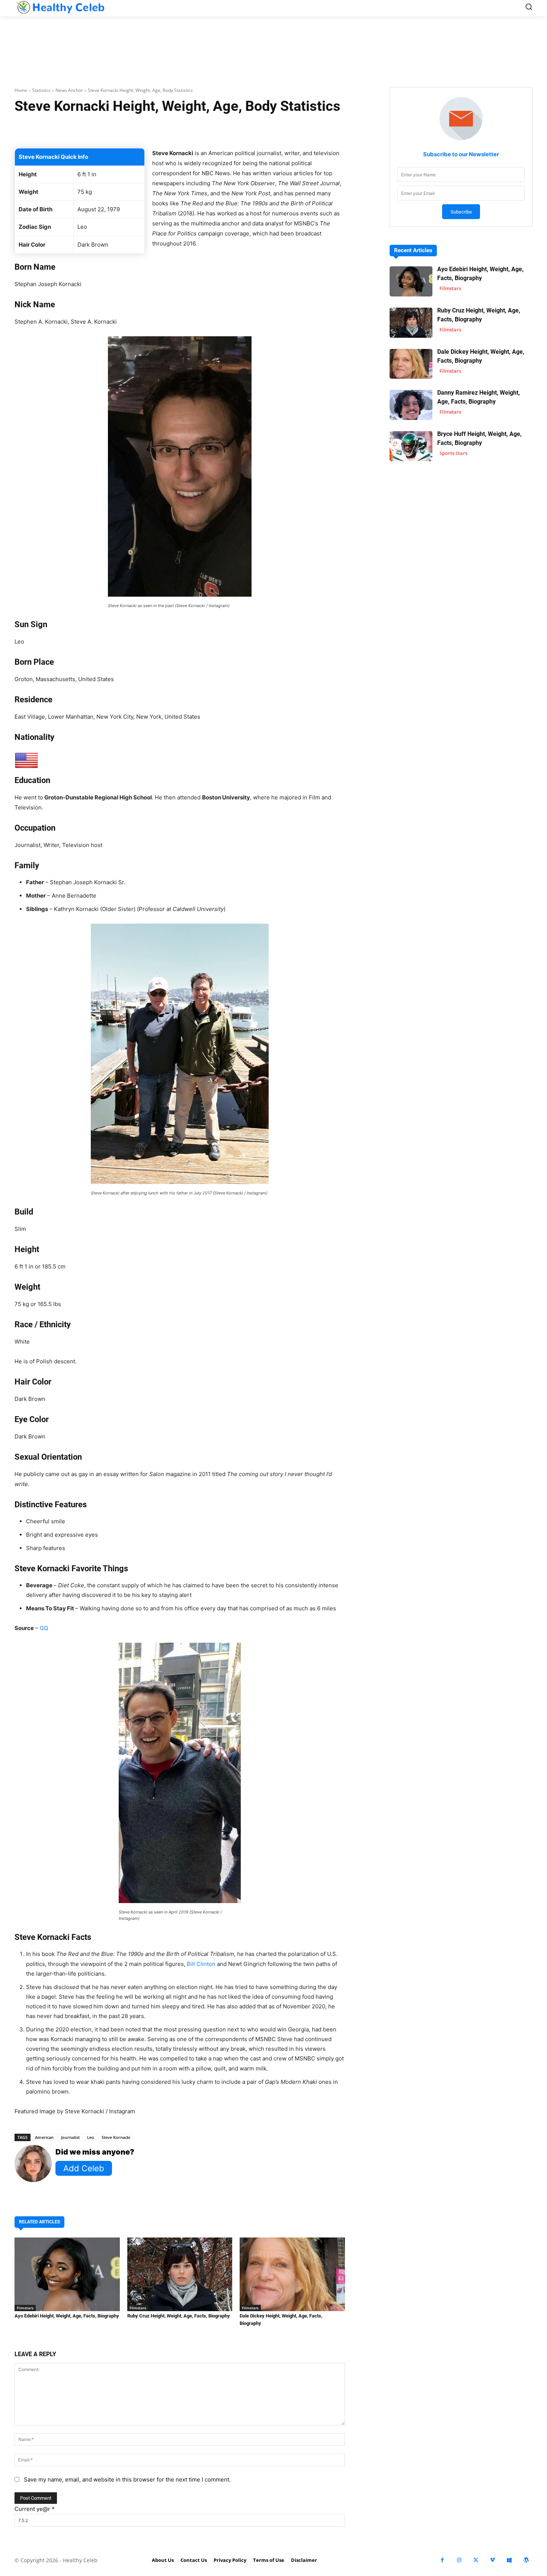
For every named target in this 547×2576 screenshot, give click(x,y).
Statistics (41, 90)
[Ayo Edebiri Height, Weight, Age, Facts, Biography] (67, 2274)
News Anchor (69, 90)
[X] (476, 2560)
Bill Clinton (201, 1964)
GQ (44, 1628)
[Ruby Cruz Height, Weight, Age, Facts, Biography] (180, 2274)
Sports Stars (453, 453)
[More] (268, 129)
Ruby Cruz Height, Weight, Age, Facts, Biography (179, 2316)
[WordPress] (526, 2560)
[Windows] (509, 2560)
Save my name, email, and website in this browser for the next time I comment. (127, 2479)
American (44, 2137)
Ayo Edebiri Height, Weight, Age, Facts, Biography (67, 2316)
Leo (91, 2137)
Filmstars (25, 2308)
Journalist (70, 2137)
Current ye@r (35, 2509)
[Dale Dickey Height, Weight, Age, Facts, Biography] (292, 2274)
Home (21, 90)
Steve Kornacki (116, 2137)
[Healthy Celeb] (60, 7)
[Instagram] (459, 2560)
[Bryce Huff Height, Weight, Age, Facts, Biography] (411, 446)
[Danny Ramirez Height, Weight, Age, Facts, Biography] (411, 405)
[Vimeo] (492, 2560)
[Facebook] (442, 2560)
